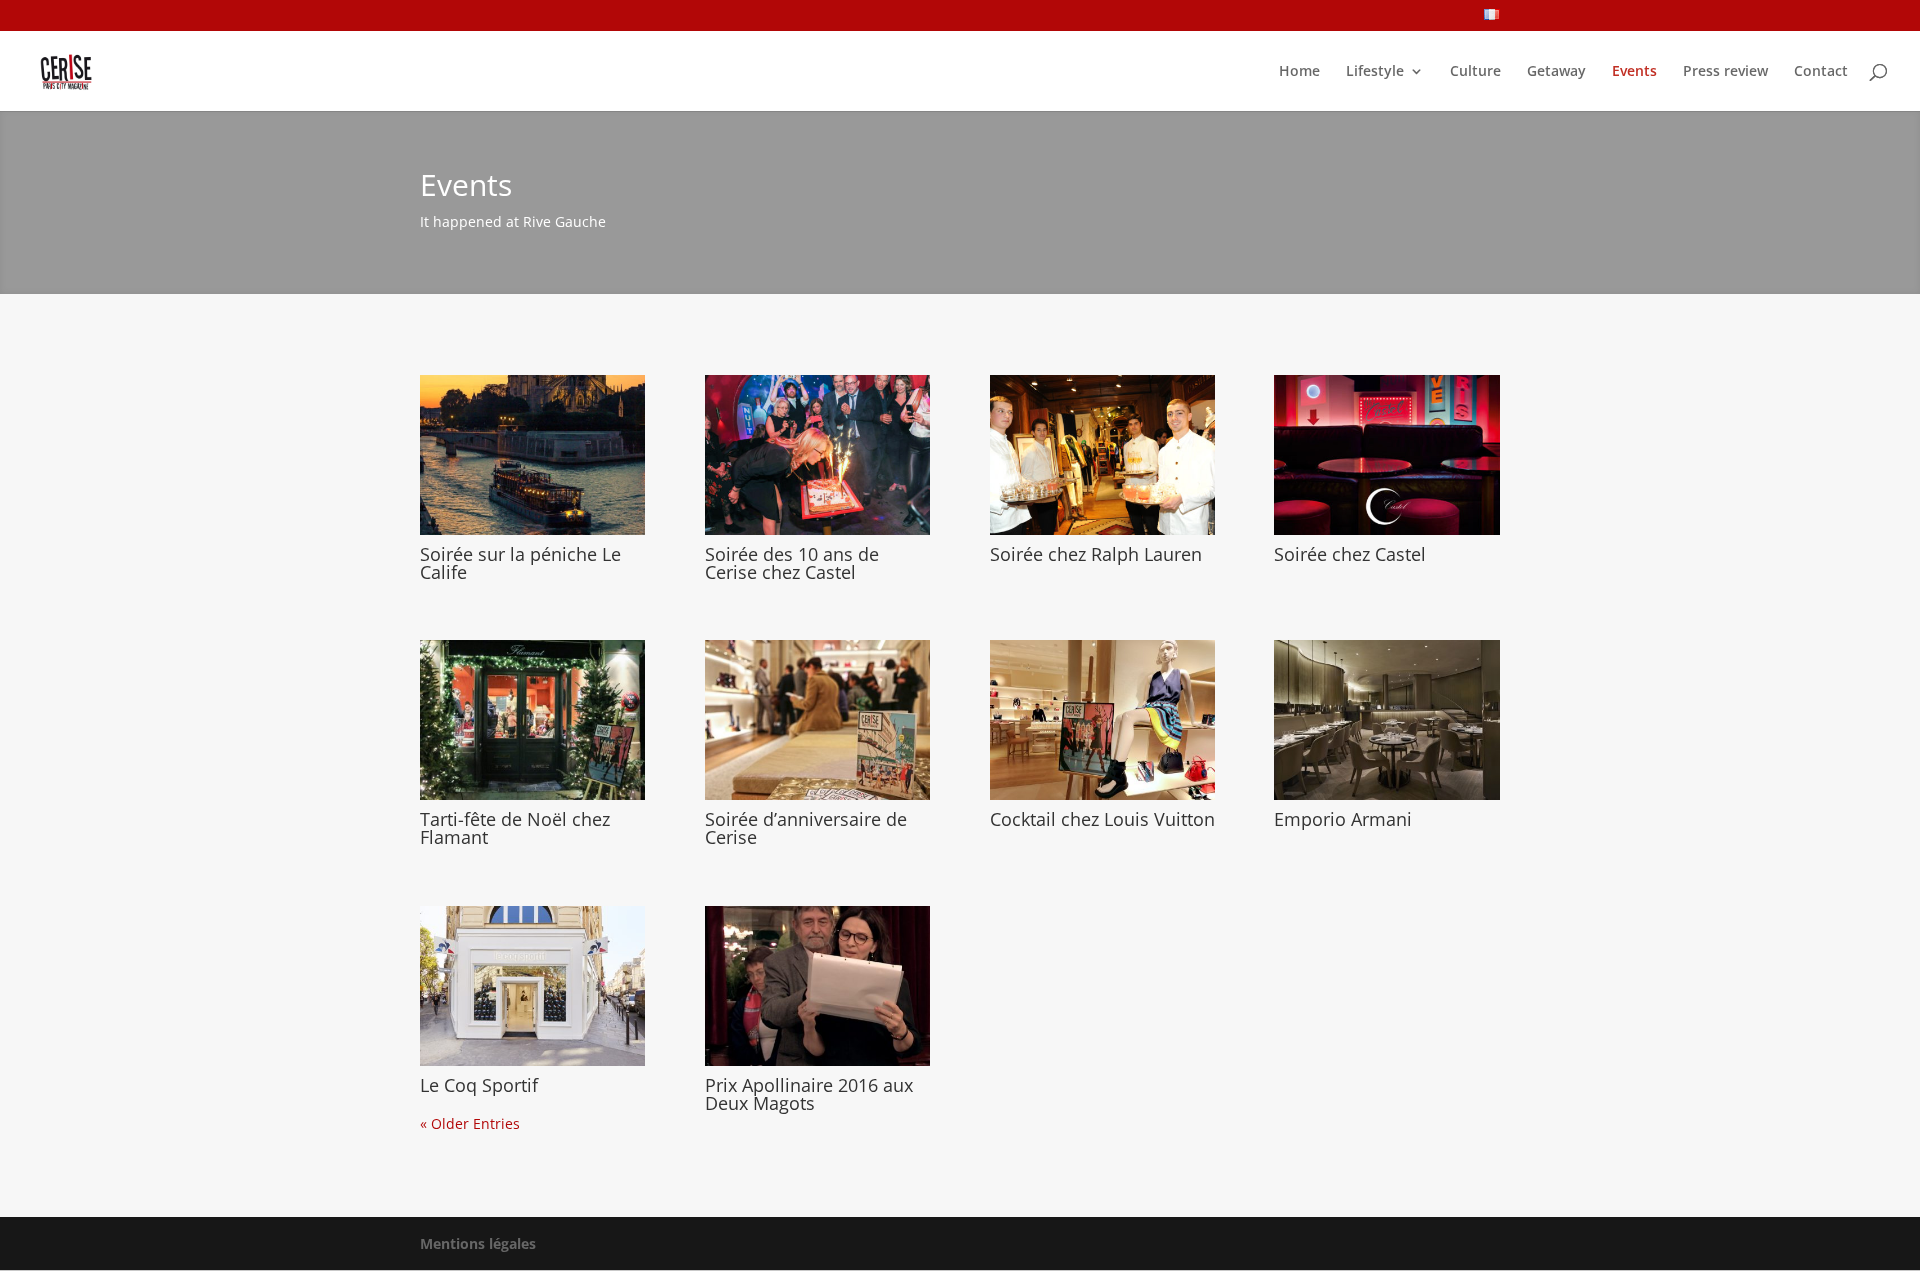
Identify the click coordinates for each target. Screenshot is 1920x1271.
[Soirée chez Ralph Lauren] (1102, 455)
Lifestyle (1375, 72)
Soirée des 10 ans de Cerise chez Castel (792, 563)
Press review (1725, 72)
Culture (1475, 72)
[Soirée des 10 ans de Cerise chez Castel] (817, 455)
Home (1299, 72)
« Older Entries (470, 1123)
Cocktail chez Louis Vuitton (1102, 819)
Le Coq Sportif (479, 1085)
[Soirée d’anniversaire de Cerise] (817, 720)
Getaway (1556, 72)
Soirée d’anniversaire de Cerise (806, 828)
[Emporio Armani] (1386, 720)
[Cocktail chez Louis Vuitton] (1102, 720)
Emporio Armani (1343, 819)
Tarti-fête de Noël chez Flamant (515, 828)
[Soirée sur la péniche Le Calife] (532, 455)
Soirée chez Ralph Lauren (1096, 554)
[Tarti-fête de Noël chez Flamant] (532, 720)
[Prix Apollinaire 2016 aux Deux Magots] (817, 986)
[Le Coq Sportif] (532, 986)
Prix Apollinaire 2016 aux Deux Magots (809, 1094)
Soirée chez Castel (1350, 554)
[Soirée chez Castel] (1386, 455)
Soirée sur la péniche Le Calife (520, 563)
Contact (1821, 72)
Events (1634, 72)
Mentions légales (478, 1243)
